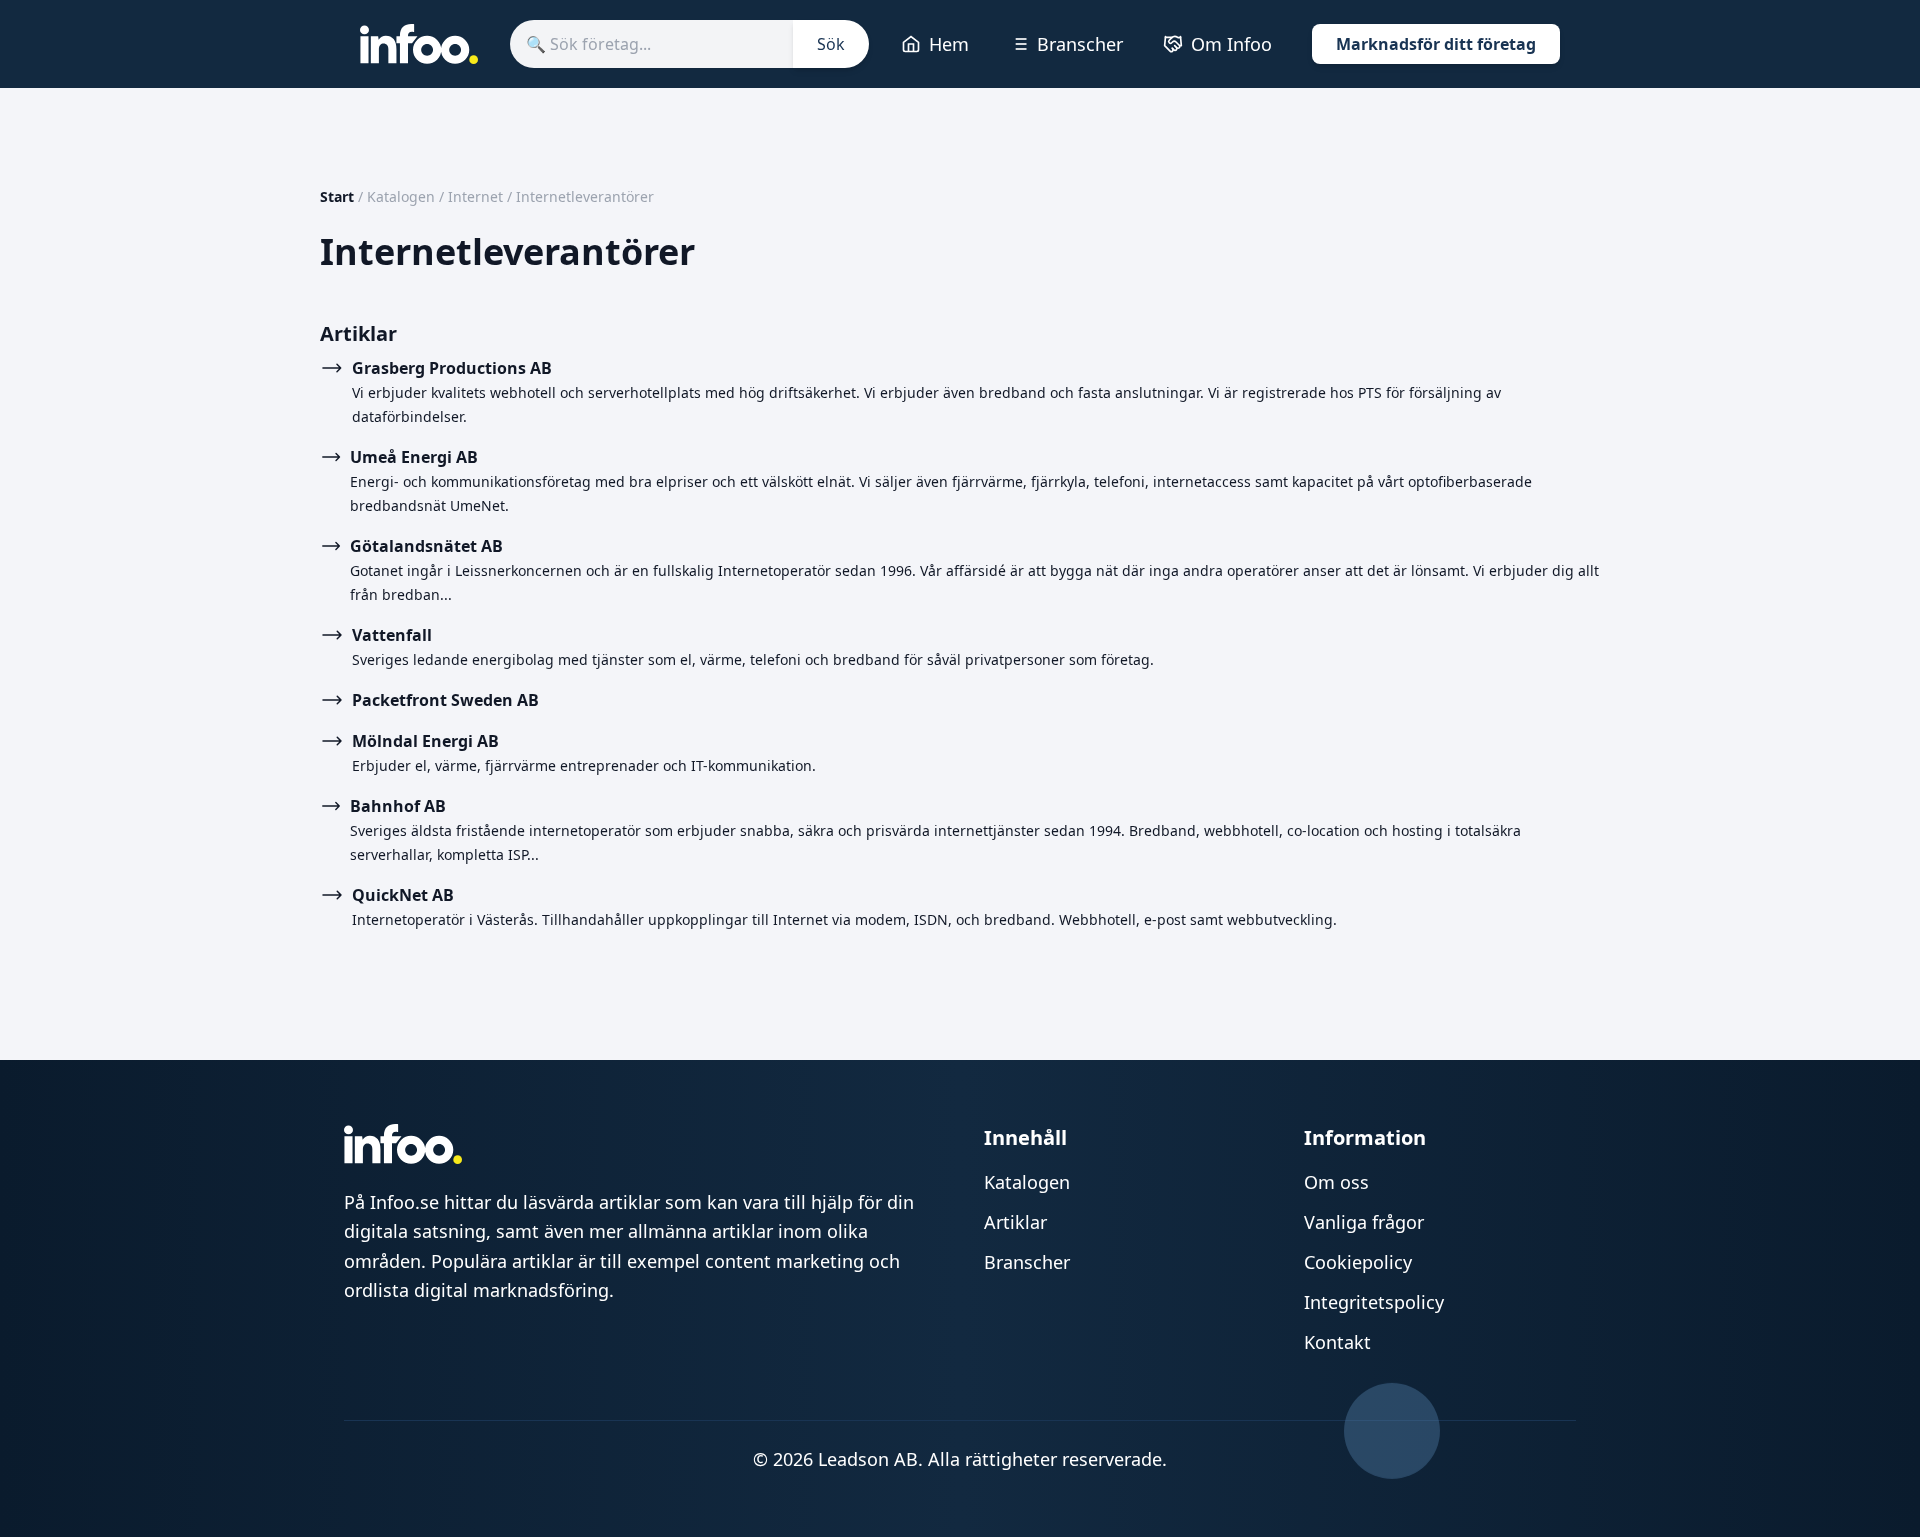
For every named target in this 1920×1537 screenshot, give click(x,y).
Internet (475, 196)
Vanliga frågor (1364, 1222)
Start (337, 196)
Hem (949, 44)
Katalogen (401, 196)
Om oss (1336, 1182)
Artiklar (1015, 1222)
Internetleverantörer (585, 196)
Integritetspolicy (1374, 1302)
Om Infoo (1231, 44)
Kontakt (1337, 1342)
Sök (831, 44)
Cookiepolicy (1358, 1262)
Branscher (1080, 44)
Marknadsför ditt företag (1436, 44)
